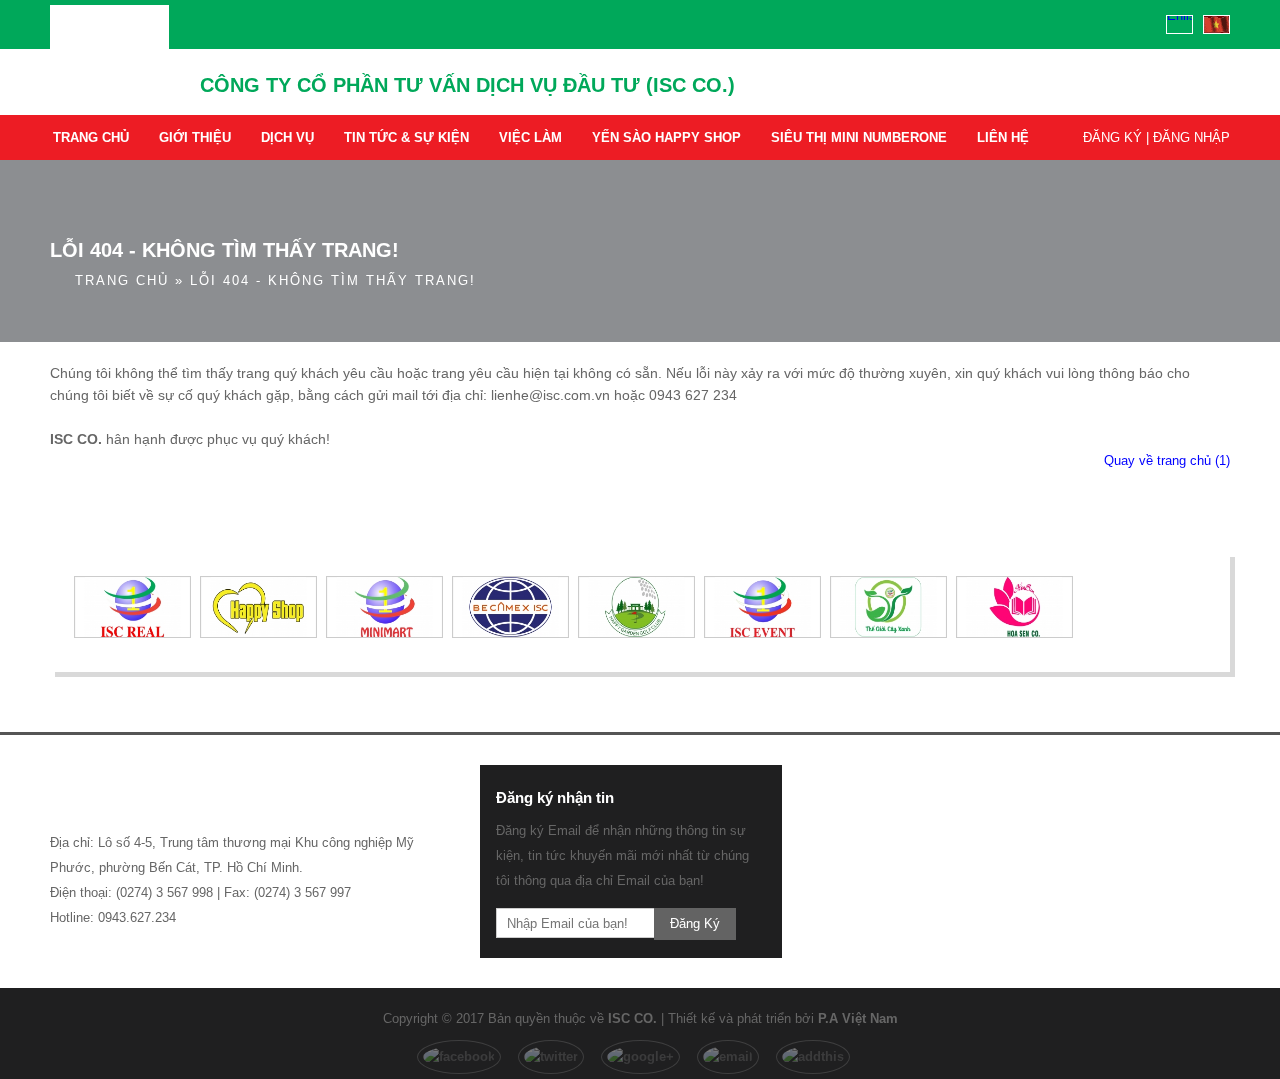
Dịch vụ (287, 137)
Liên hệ (1003, 137)
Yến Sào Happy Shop (666, 137)
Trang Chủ (91, 137)
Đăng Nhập (1191, 137)
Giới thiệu (195, 137)
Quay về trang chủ (1167, 460)
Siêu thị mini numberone (859, 137)
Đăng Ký (1112, 137)
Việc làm (530, 137)
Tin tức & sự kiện (406, 137)
